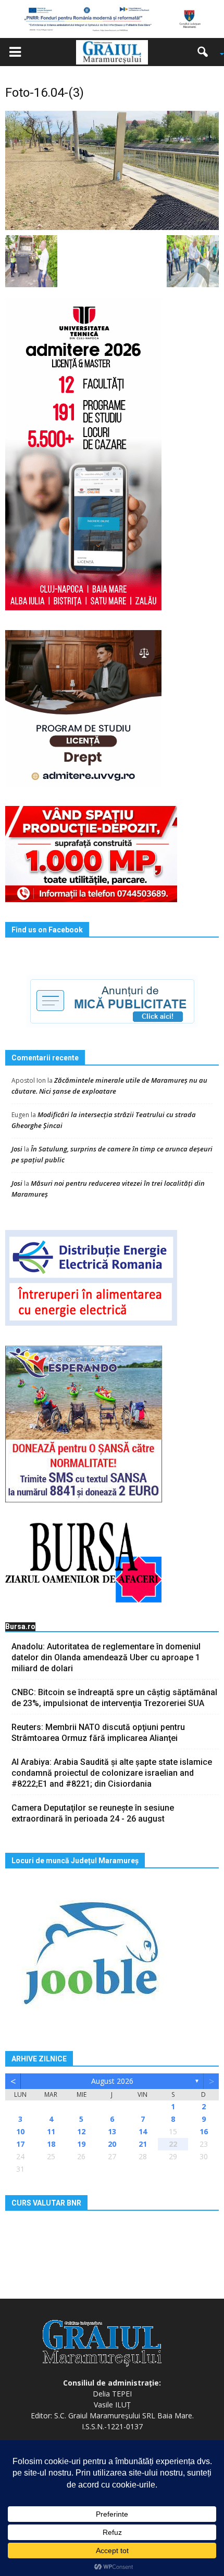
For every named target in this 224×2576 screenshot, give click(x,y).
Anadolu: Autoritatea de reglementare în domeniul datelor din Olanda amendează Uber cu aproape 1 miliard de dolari (106, 1657)
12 (81, 2131)
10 (20, 2131)
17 (20, 2144)
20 (112, 2144)
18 (51, 2144)
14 (143, 2131)
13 (112, 2131)
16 (204, 2131)
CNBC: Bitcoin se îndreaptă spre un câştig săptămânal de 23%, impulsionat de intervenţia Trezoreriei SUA (114, 1698)
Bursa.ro (20, 1626)
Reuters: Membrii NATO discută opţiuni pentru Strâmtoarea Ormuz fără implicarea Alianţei (98, 1733)
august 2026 (112, 2081)
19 (81, 2144)
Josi (17, 1149)
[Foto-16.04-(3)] (112, 170)
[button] (206, 52)
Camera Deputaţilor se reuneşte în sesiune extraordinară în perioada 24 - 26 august (93, 1813)
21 (143, 2144)
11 (51, 2131)
